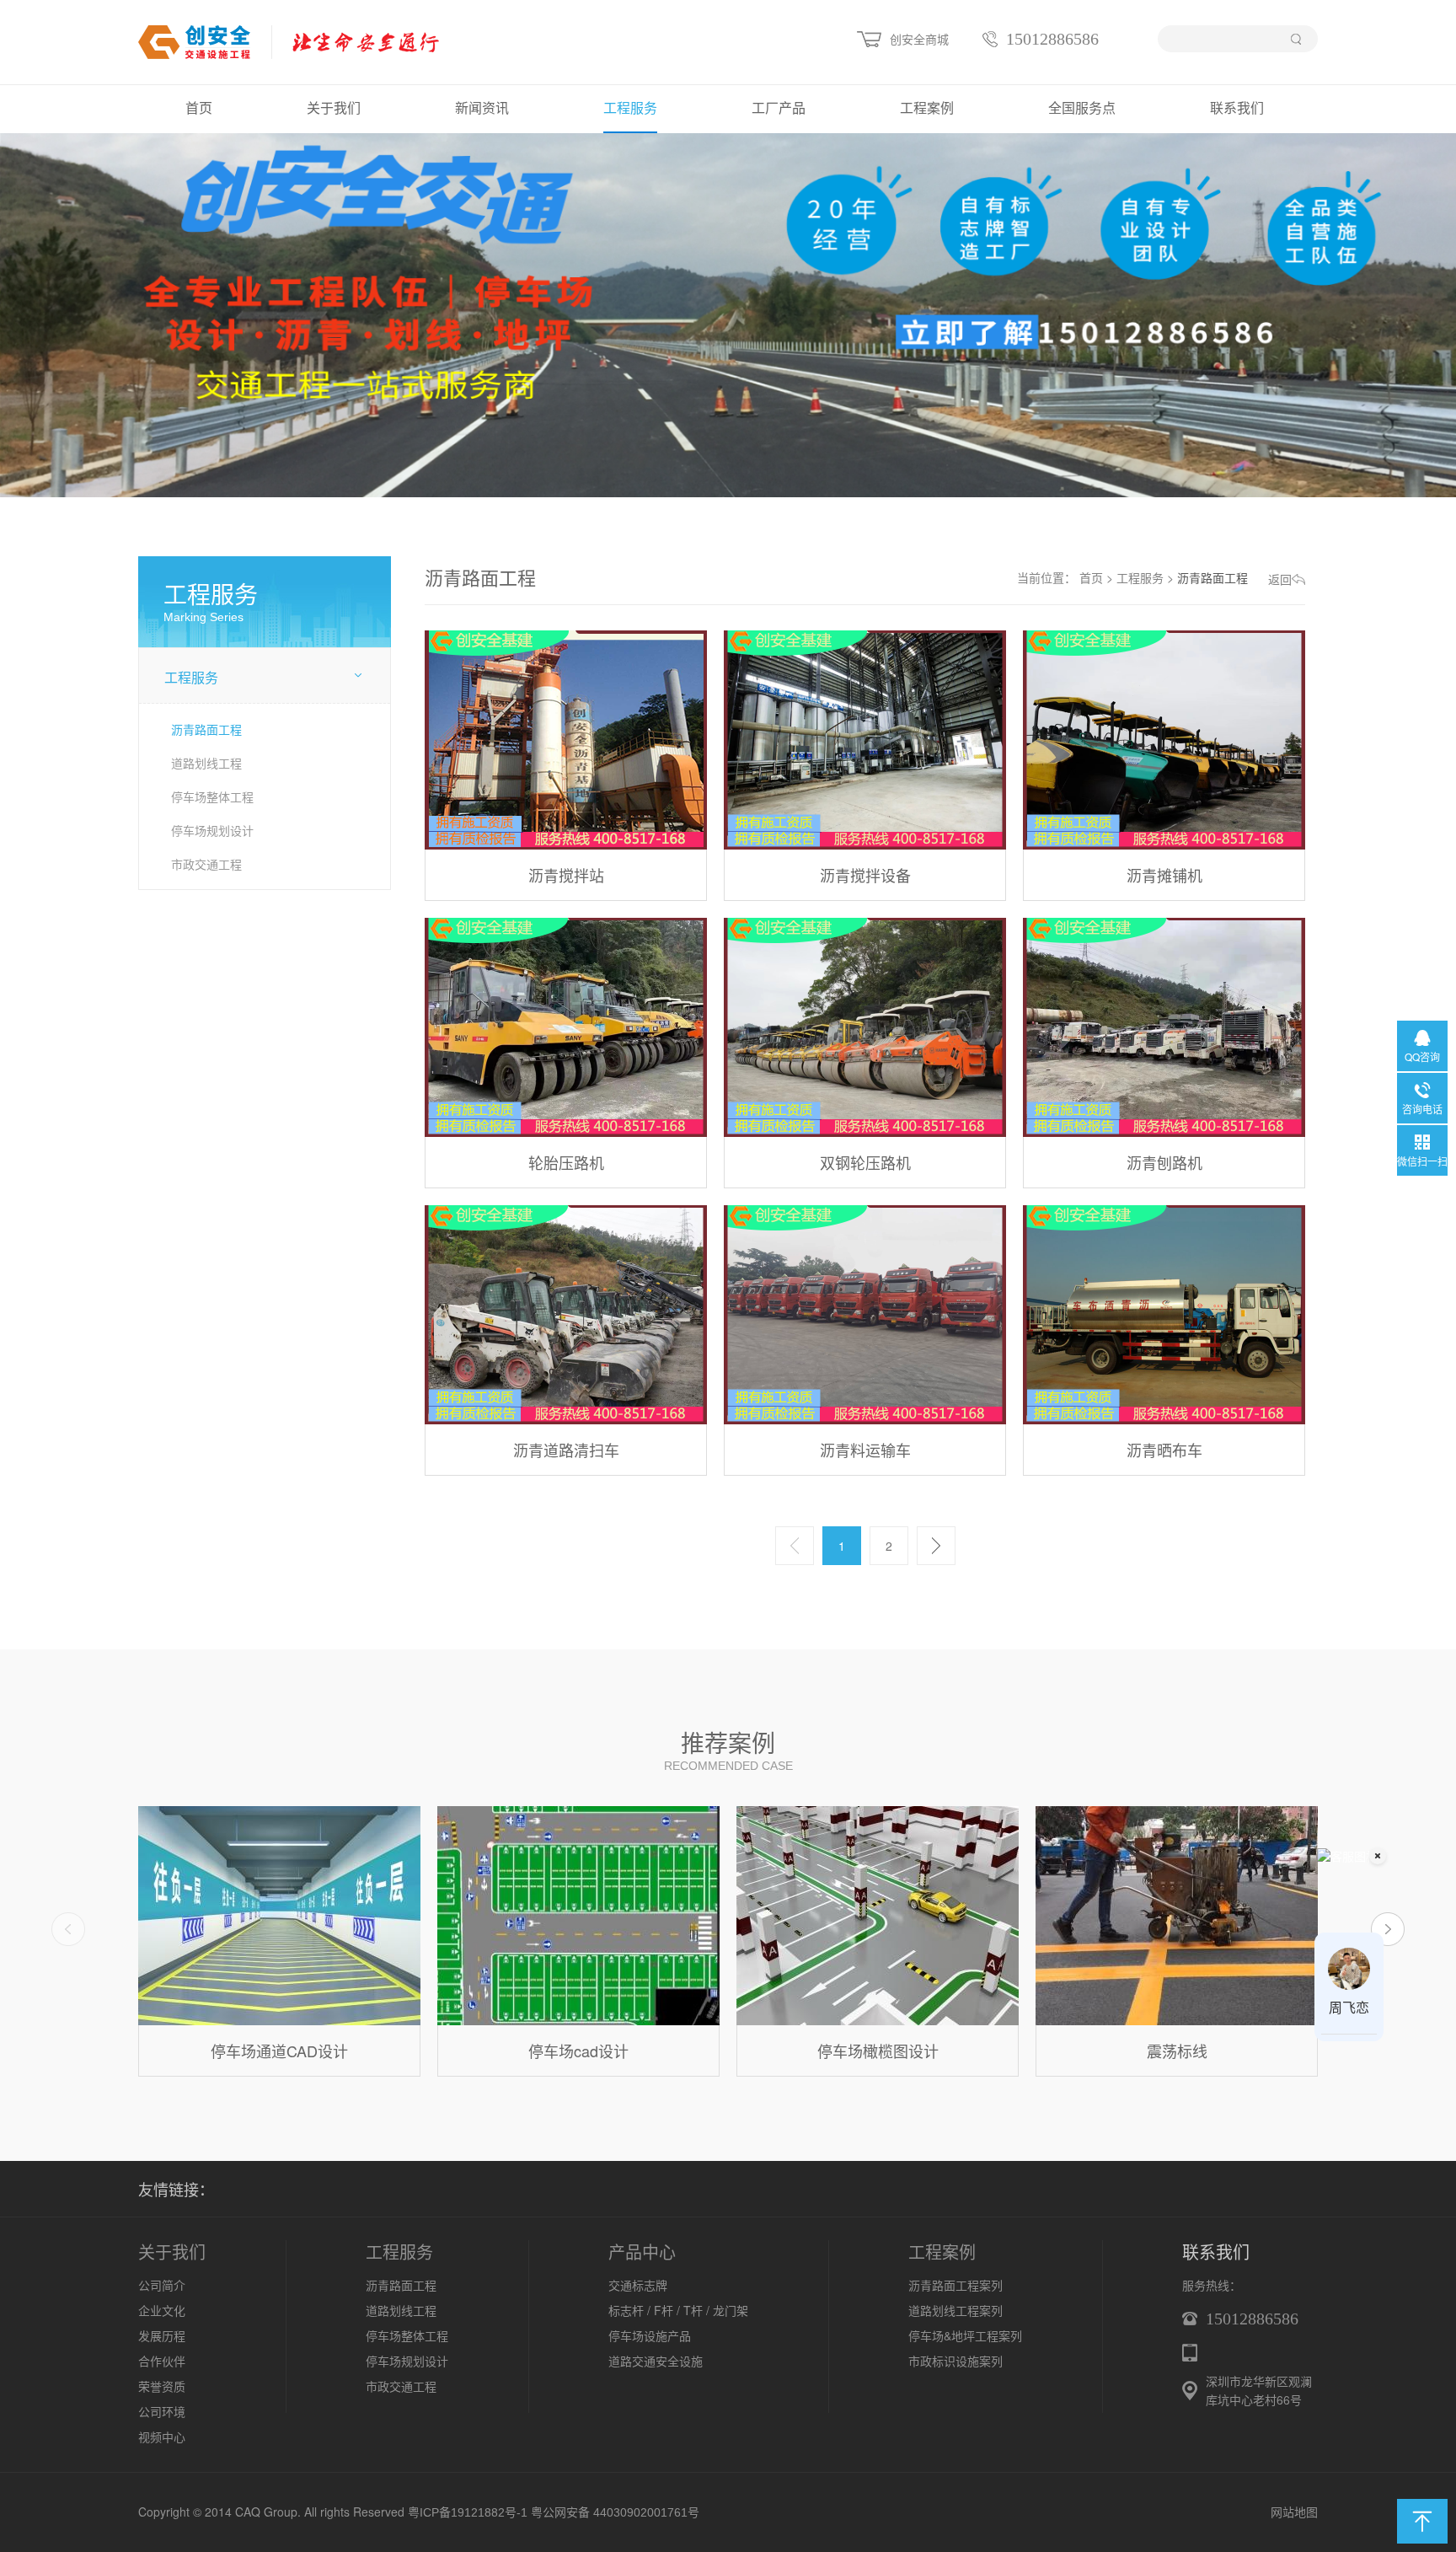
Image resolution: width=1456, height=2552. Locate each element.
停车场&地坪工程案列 (965, 2335)
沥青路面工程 (206, 729)
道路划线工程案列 (955, 2310)
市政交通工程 (206, 864)
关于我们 (334, 108)
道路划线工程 (206, 763)
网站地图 (1294, 2512)
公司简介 (162, 2285)
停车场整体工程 (212, 796)
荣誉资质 (162, 2386)
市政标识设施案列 (955, 2361)
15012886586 (1052, 39)
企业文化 (162, 2310)
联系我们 (1237, 108)
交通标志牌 (638, 2285)
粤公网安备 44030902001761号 (615, 2512)
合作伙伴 (162, 2361)
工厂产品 (779, 108)
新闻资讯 (482, 108)
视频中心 (162, 2437)
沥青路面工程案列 (955, 2285)
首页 (199, 108)
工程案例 (927, 108)
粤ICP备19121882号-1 (468, 2512)
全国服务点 (1082, 108)
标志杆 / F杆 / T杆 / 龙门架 (678, 2310)
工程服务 (630, 108)
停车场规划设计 (212, 830)
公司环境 (162, 2411)
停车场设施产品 (650, 2335)
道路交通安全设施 (656, 2361)
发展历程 (162, 2335)
